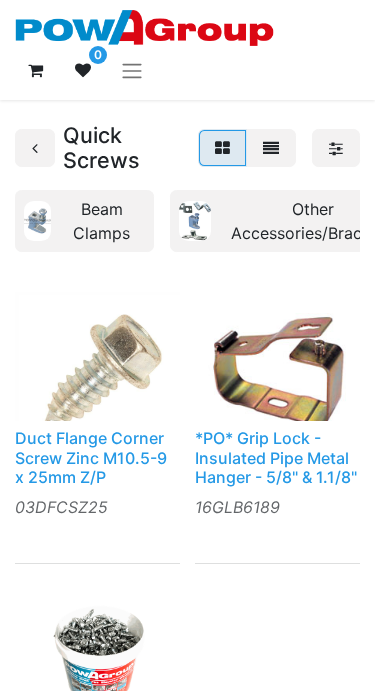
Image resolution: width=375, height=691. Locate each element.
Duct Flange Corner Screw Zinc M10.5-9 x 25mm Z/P (91, 457)
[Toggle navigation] (132, 70)
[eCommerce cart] (35, 70)
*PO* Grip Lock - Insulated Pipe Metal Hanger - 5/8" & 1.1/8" (276, 457)
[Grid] (222, 148)
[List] (271, 148)
